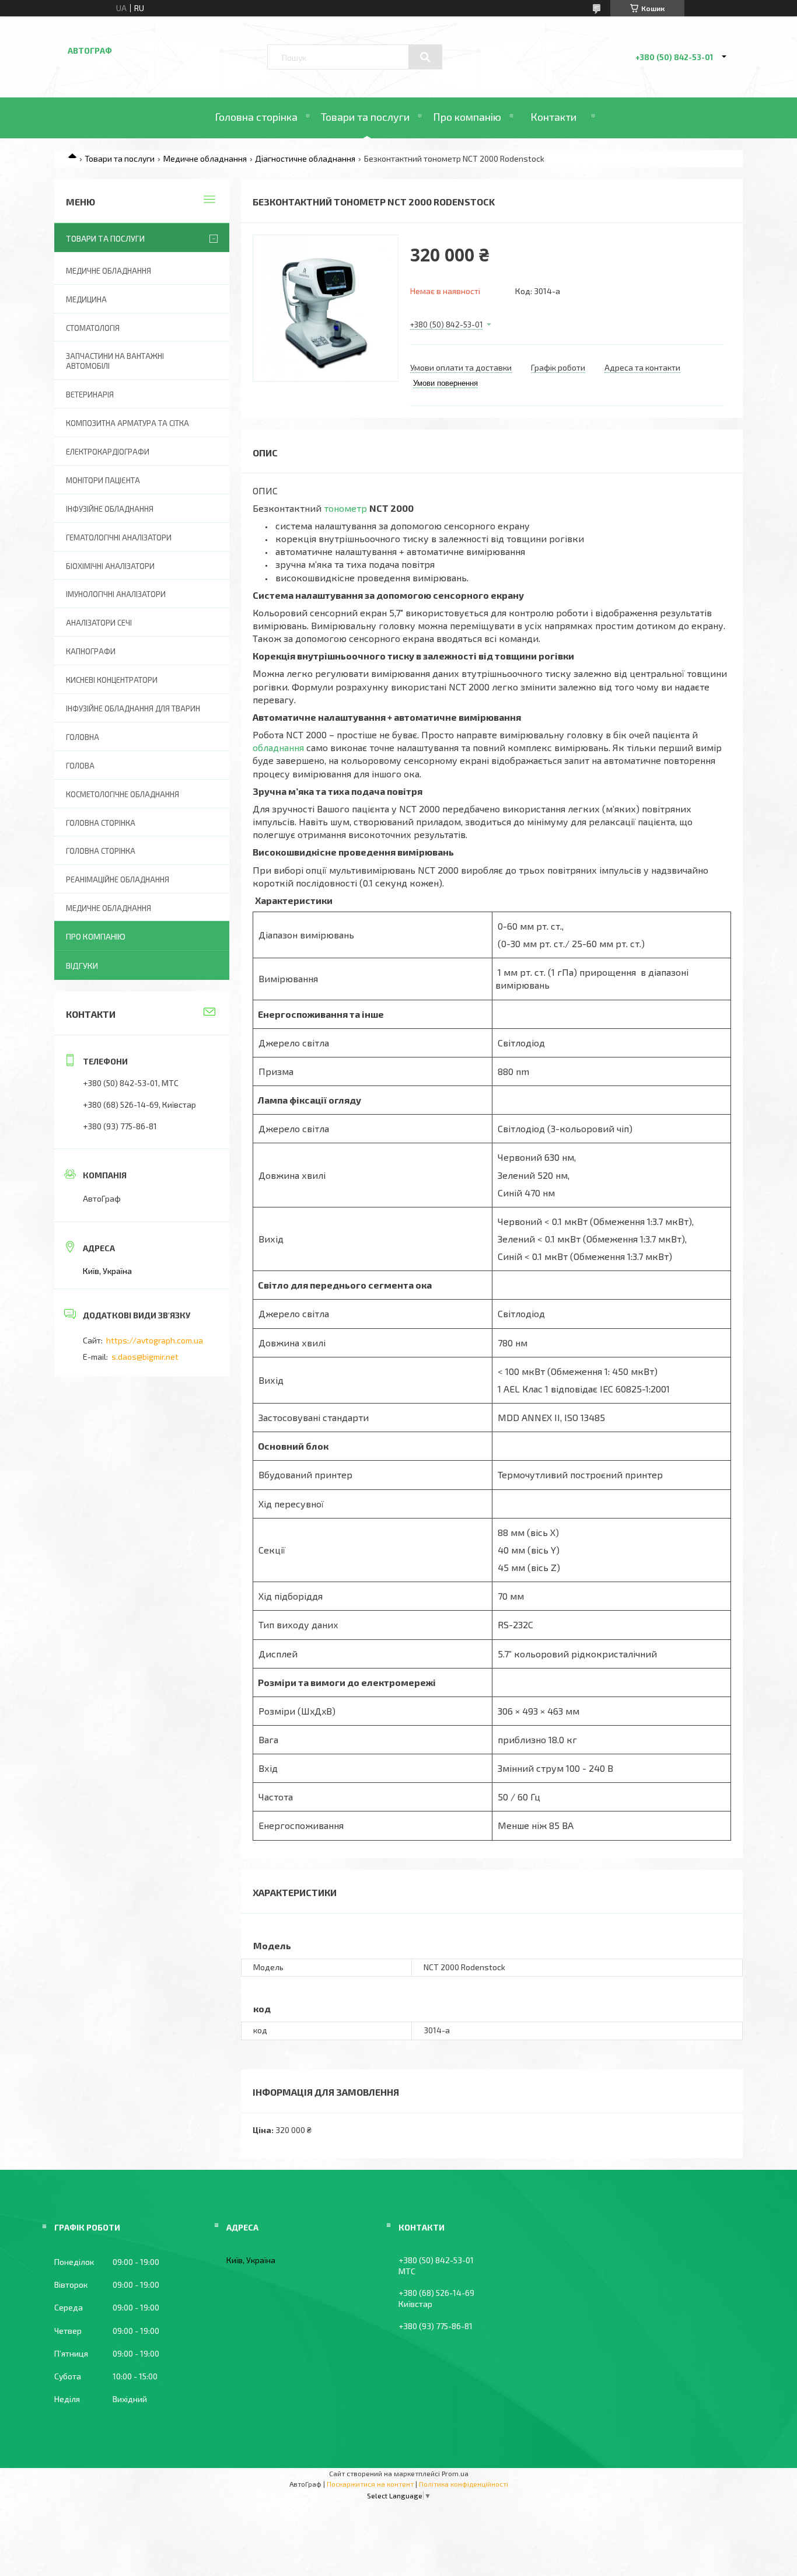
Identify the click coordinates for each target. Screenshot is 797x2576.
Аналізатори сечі (99, 623)
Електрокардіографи (108, 452)
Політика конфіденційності (464, 2484)
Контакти (553, 117)
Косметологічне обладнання (123, 794)
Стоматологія (93, 328)
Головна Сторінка (101, 851)
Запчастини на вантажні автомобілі (115, 361)
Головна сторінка (256, 117)
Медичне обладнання (205, 158)
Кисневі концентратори (112, 680)
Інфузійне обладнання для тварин (133, 708)
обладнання (278, 747)
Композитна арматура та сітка (127, 423)
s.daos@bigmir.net (145, 1357)
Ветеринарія (90, 395)
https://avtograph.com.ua (155, 1340)
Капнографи (91, 651)
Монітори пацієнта (103, 480)
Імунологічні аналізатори (116, 594)
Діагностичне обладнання (305, 158)
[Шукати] (425, 57)
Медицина (86, 299)
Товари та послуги (365, 117)
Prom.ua (455, 2473)
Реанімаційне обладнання (118, 879)
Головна (83, 737)
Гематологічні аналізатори (119, 537)
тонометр (345, 508)
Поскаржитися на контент (370, 2484)
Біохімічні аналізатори (110, 566)
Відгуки (82, 966)
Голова (80, 766)
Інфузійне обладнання (110, 509)
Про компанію (467, 117)
